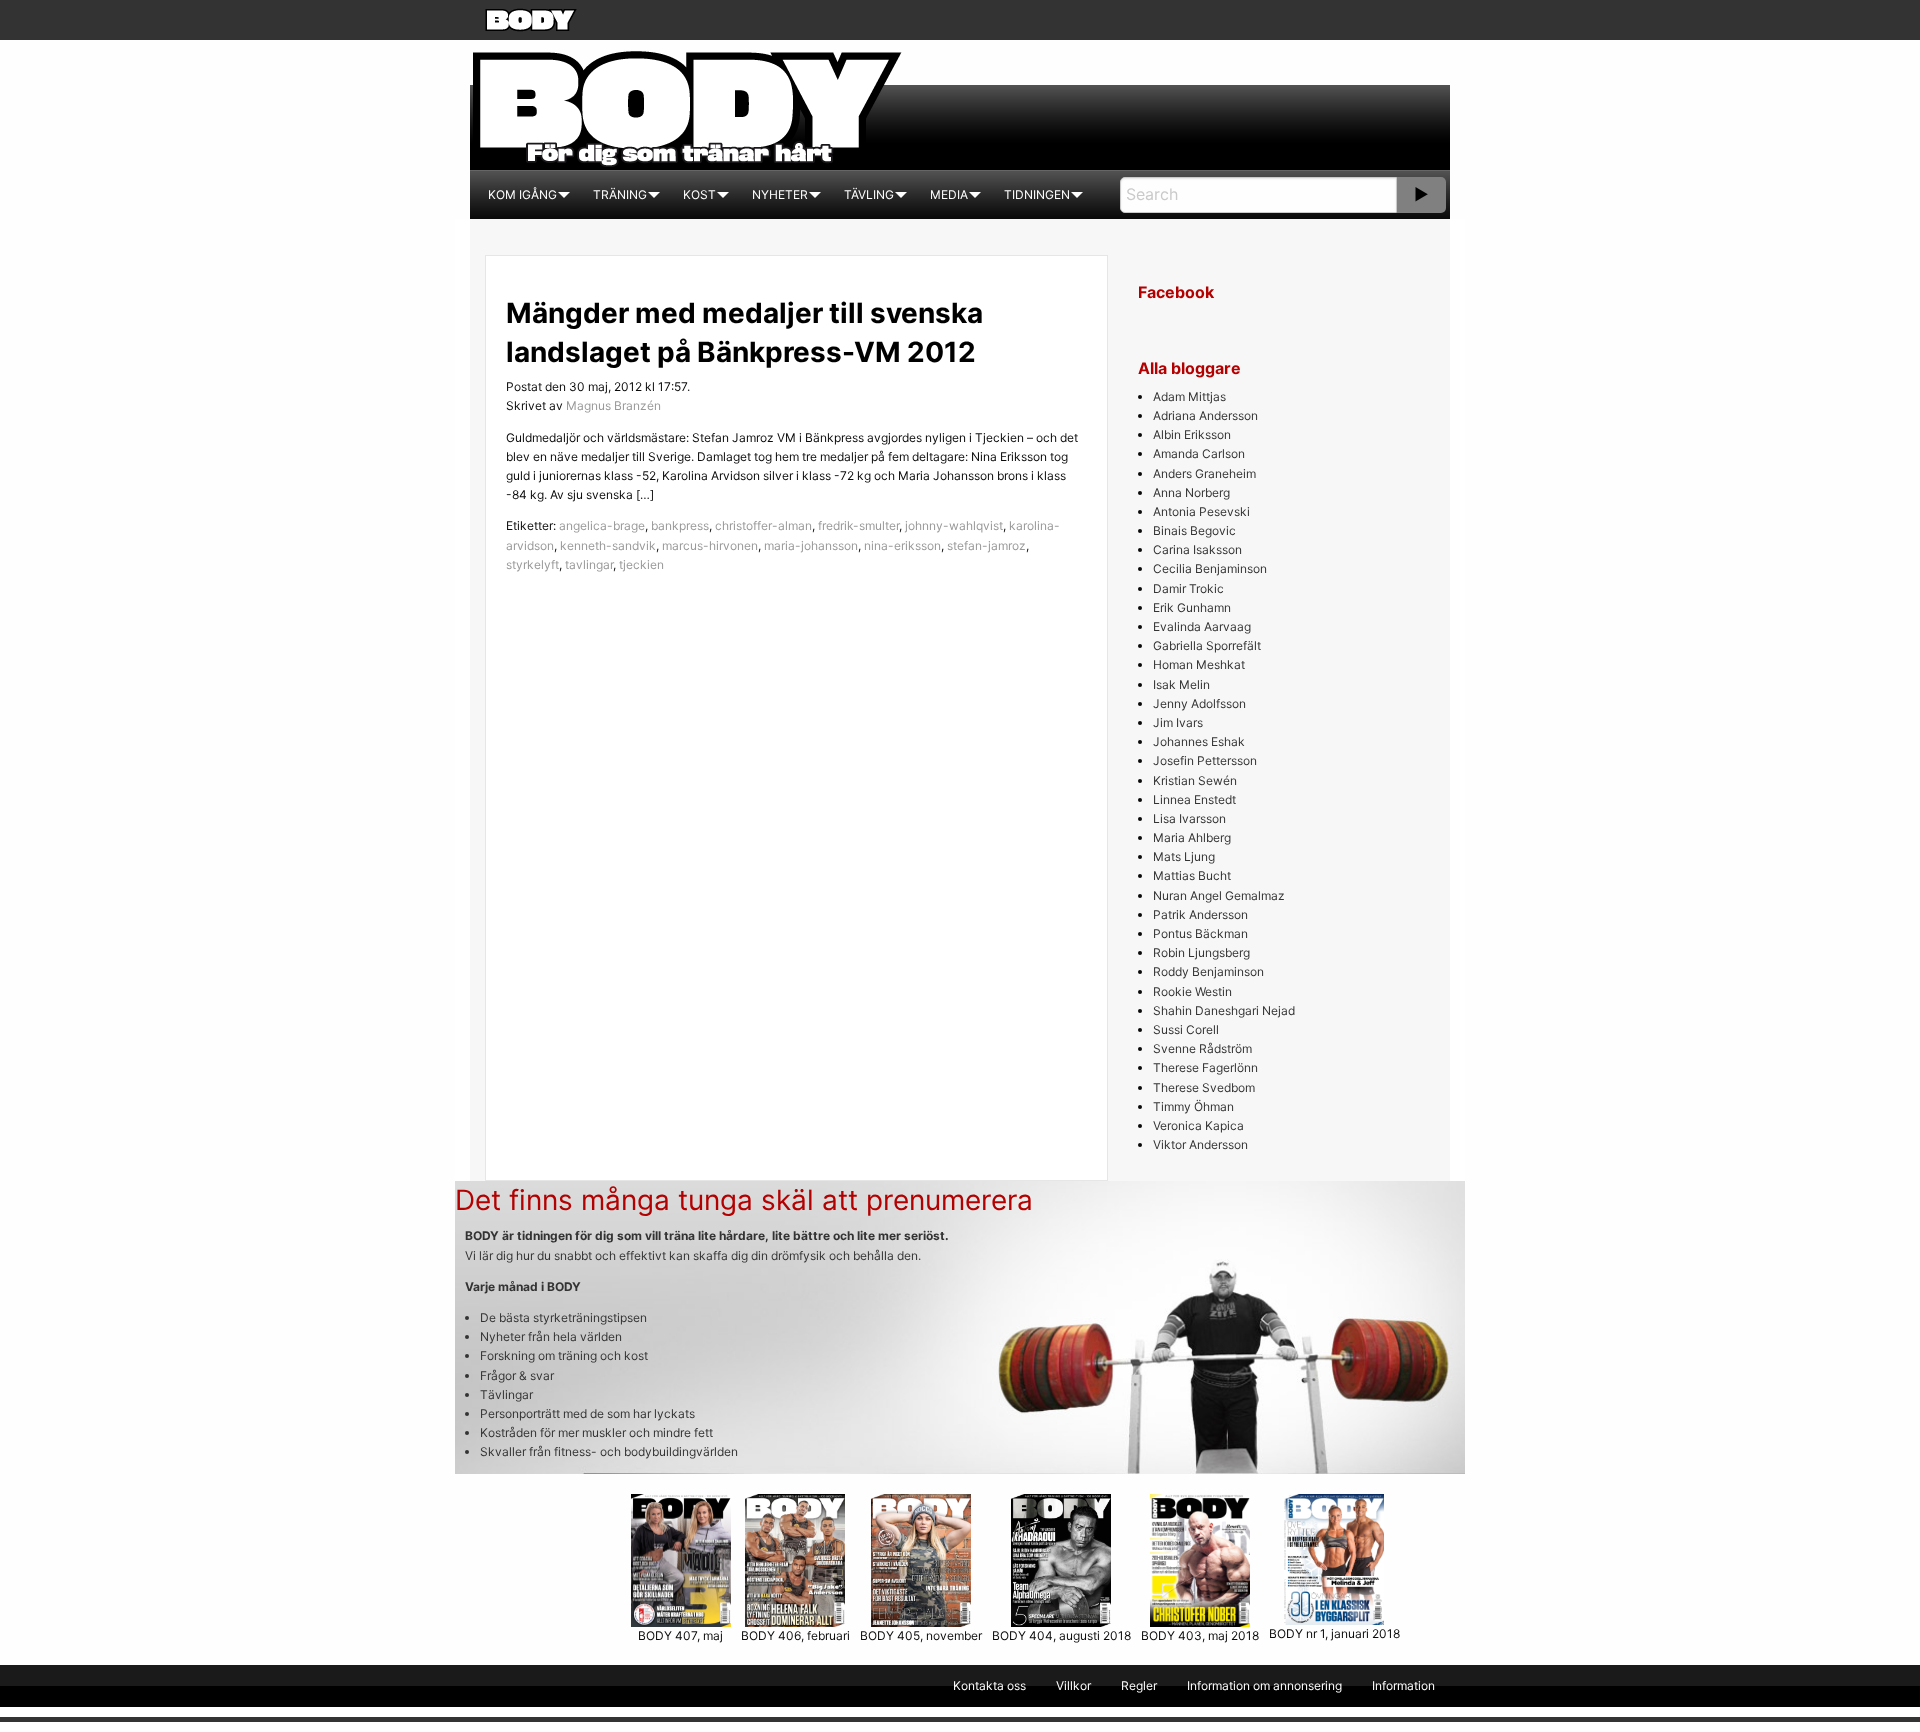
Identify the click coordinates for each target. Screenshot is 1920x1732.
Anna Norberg (1191, 492)
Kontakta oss (989, 1685)
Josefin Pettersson (1205, 760)
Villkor (1073, 1685)
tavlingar (589, 564)
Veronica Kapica (1198, 1125)
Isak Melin (1181, 684)
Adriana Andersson (1205, 415)
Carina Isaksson (1197, 549)
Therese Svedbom (1204, 1087)
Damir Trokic (1188, 588)
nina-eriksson (902, 545)
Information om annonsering (1264, 1685)
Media (949, 194)
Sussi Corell (1186, 1029)
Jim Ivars (1178, 722)
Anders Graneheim (1204, 473)
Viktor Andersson (1200, 1144)
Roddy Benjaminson (1208, 971)
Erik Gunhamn (1192, 607)
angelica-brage (602, 525)
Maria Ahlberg (1192, 837)
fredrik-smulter (858, 525)
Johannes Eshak (1199, 741)
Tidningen (1037, 194)
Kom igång (522, 194)
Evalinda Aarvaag (1202, 626)
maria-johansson (811, 545)
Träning (620, 194)
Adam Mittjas (1189, 396)
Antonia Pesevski (1201, 511)
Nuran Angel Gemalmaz (1219, 895)
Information (1403, 1685)
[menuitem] (522, 195)
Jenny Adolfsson (1199, 703)
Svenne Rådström (1202, 1048)
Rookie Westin (1192, 991)
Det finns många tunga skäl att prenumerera (744, 1200)
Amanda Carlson (1199, 453)
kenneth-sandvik (608, 545)
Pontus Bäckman (1200, 933)
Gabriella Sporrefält (1207, 645)
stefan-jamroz (986, 545)
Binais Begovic (1194, 530)
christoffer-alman (763, 525)
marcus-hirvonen (710, 545)
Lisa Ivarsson (1189, 818)
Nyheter (780, 194)
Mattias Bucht (1192, 875)
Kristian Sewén (1195, 780)
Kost (699, 194)
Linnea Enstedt (1194, 799)
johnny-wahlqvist (954, 525)
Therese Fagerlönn (1205, 1067)
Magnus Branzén (613, 405)
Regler (1139, 1685)
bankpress (680, 525)
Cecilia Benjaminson (1210, 568)
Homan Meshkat (1199, 664)
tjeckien (641, 564)
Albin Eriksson (1192, 434)
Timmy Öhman (1193, 1106)
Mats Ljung (1184, 856)
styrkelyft (532, 564)
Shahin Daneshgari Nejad (1224, 1010)
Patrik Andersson (1200, 914)
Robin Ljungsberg (1201, 952)
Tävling (869, 194)
